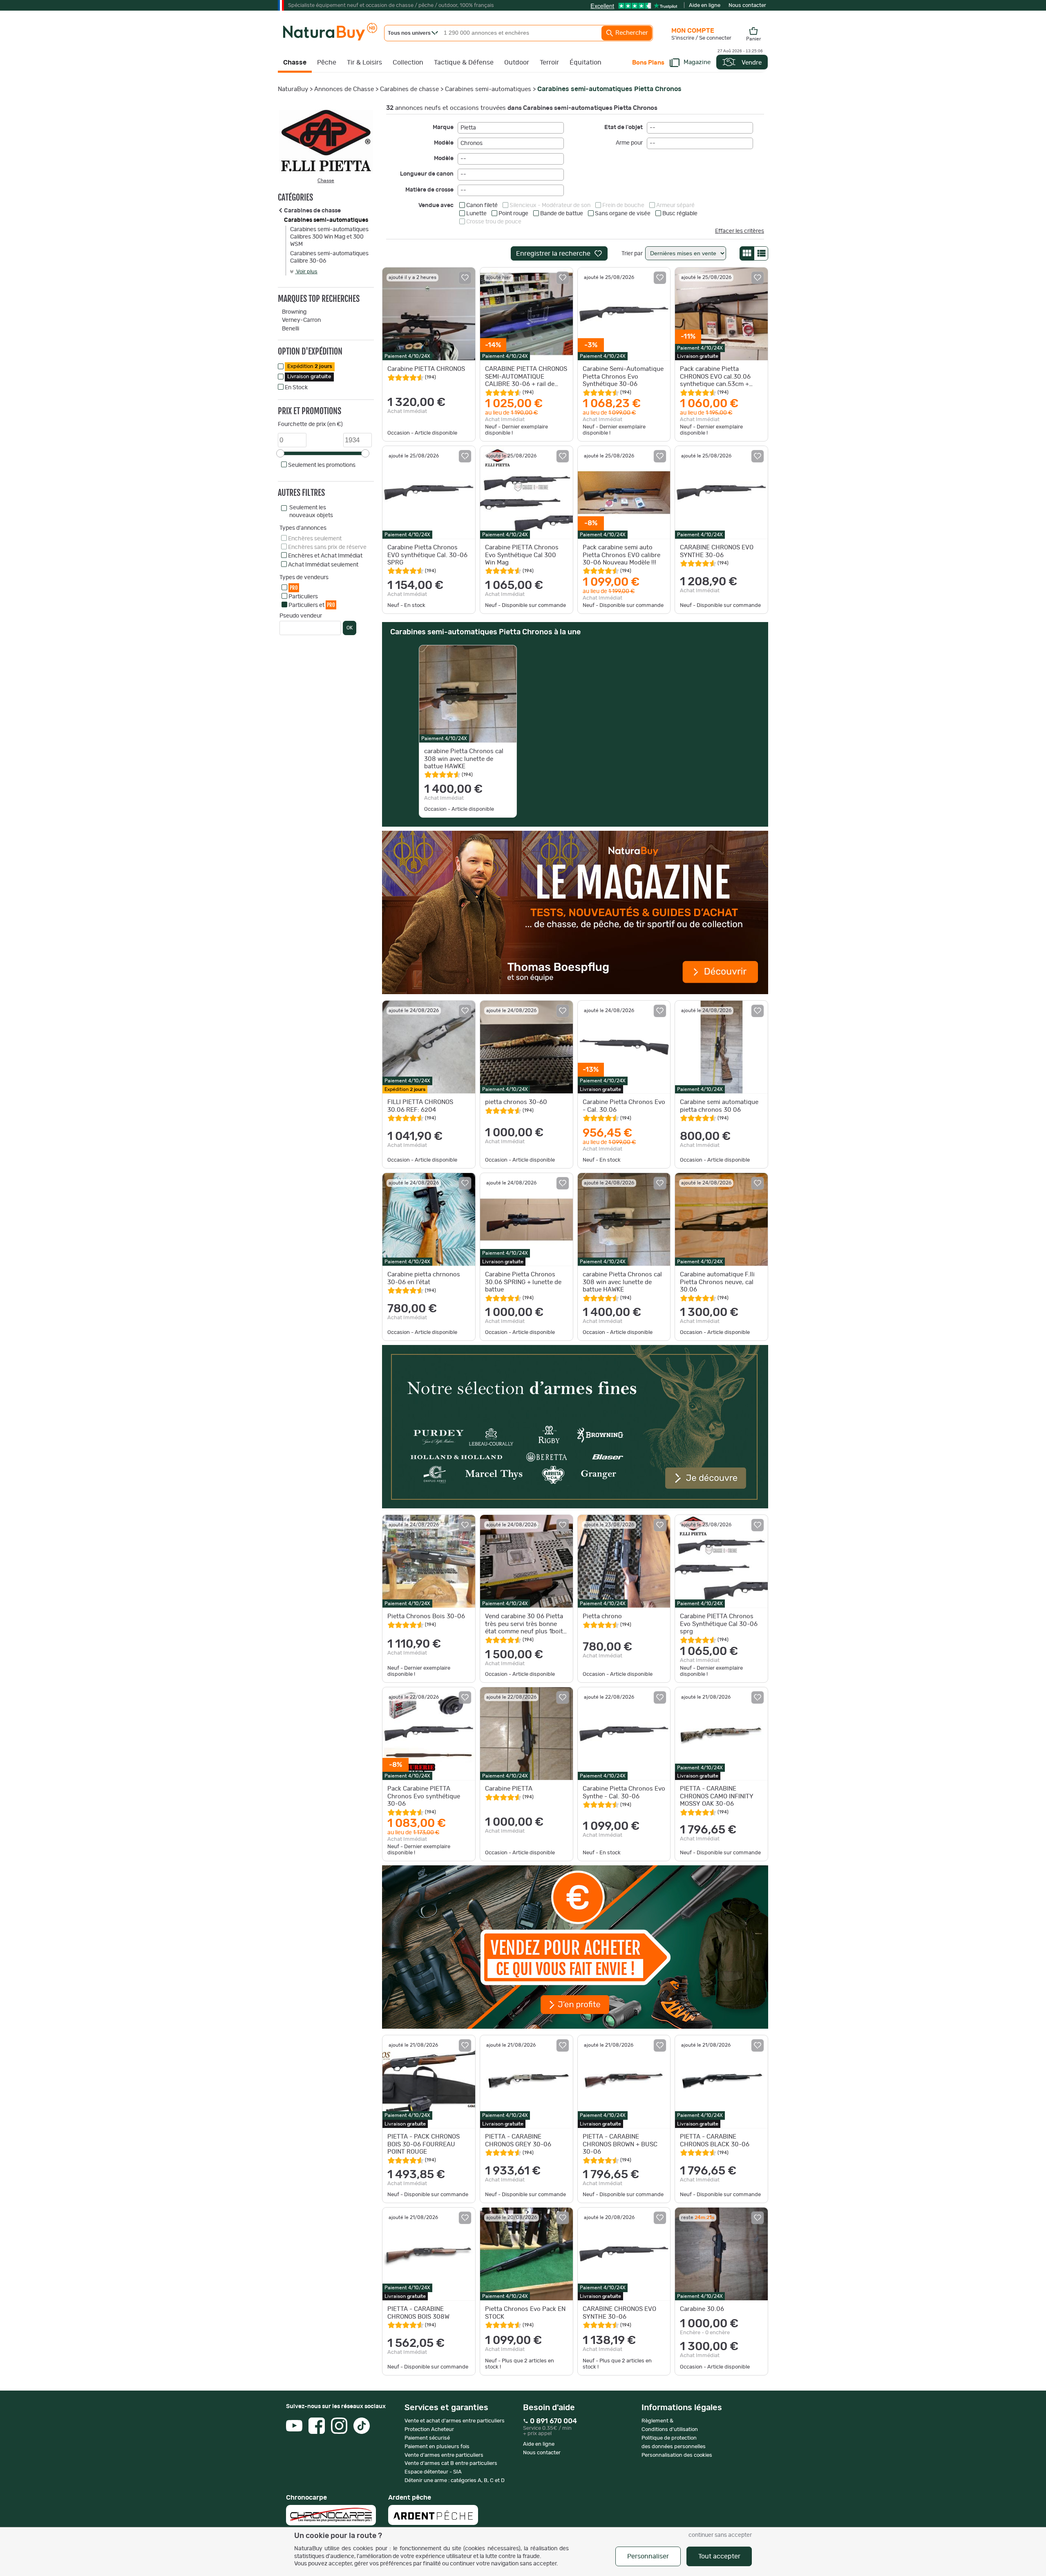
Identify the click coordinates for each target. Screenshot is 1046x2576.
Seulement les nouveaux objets (311, 511)
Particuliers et (312, 605)
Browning (294, 312)
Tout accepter (719, 2556)
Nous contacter (747, 6)
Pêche (327, 62)
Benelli (291, 329)
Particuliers (303, 597)
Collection (408, 62)
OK (350, 628)
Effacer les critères (740, 231)
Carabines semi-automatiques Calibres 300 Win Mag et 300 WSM (329, 237)
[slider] (280, 453)
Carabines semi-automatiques (488, 89)
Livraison (309, 377)
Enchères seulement (315, 539)
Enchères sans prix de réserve (327, 547)
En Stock (296, 388)
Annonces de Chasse (344, 89)
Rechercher (631, 33)
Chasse (295, 62)
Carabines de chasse (409, 89)
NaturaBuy (293, 89)
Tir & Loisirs (364, 62)
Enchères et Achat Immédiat (325, 556)
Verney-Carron (301, 320)
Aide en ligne (705, 6)
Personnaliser (648, 2556)
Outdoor (517, 62)
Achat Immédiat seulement (323, 565)
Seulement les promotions (322, 465)
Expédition (310, 367)
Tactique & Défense (464, 62)
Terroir (549, 62)
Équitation (586, 62)
